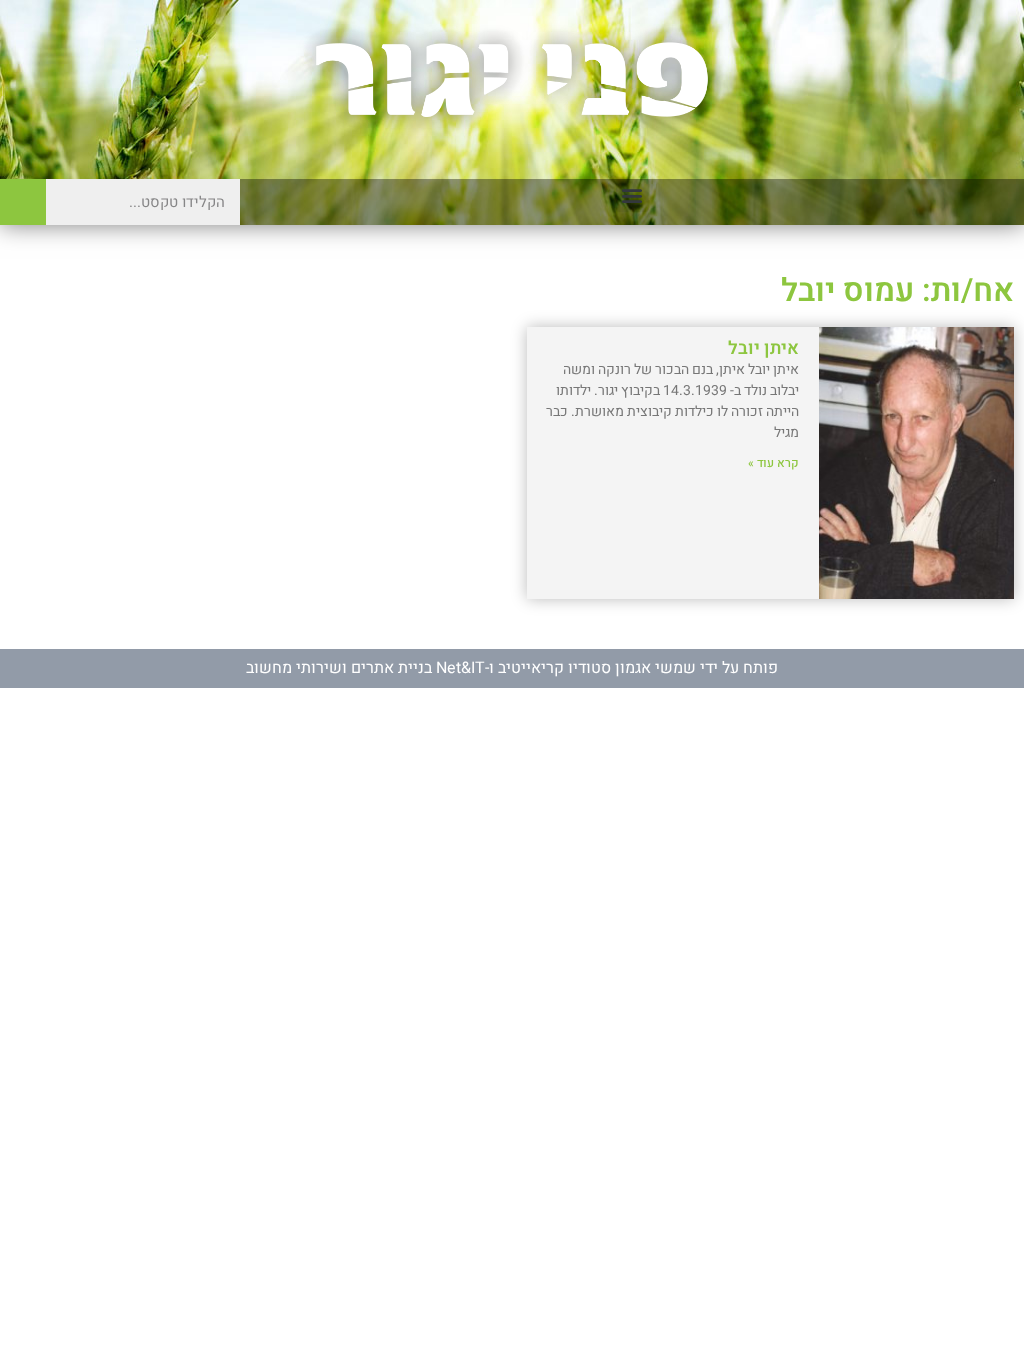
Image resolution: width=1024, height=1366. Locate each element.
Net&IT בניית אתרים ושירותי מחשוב (365, 668)
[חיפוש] (23, 202)
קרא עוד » (773, 463)
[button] (632, 195)
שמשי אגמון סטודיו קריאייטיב (597, 668)
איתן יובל (763, 348)
